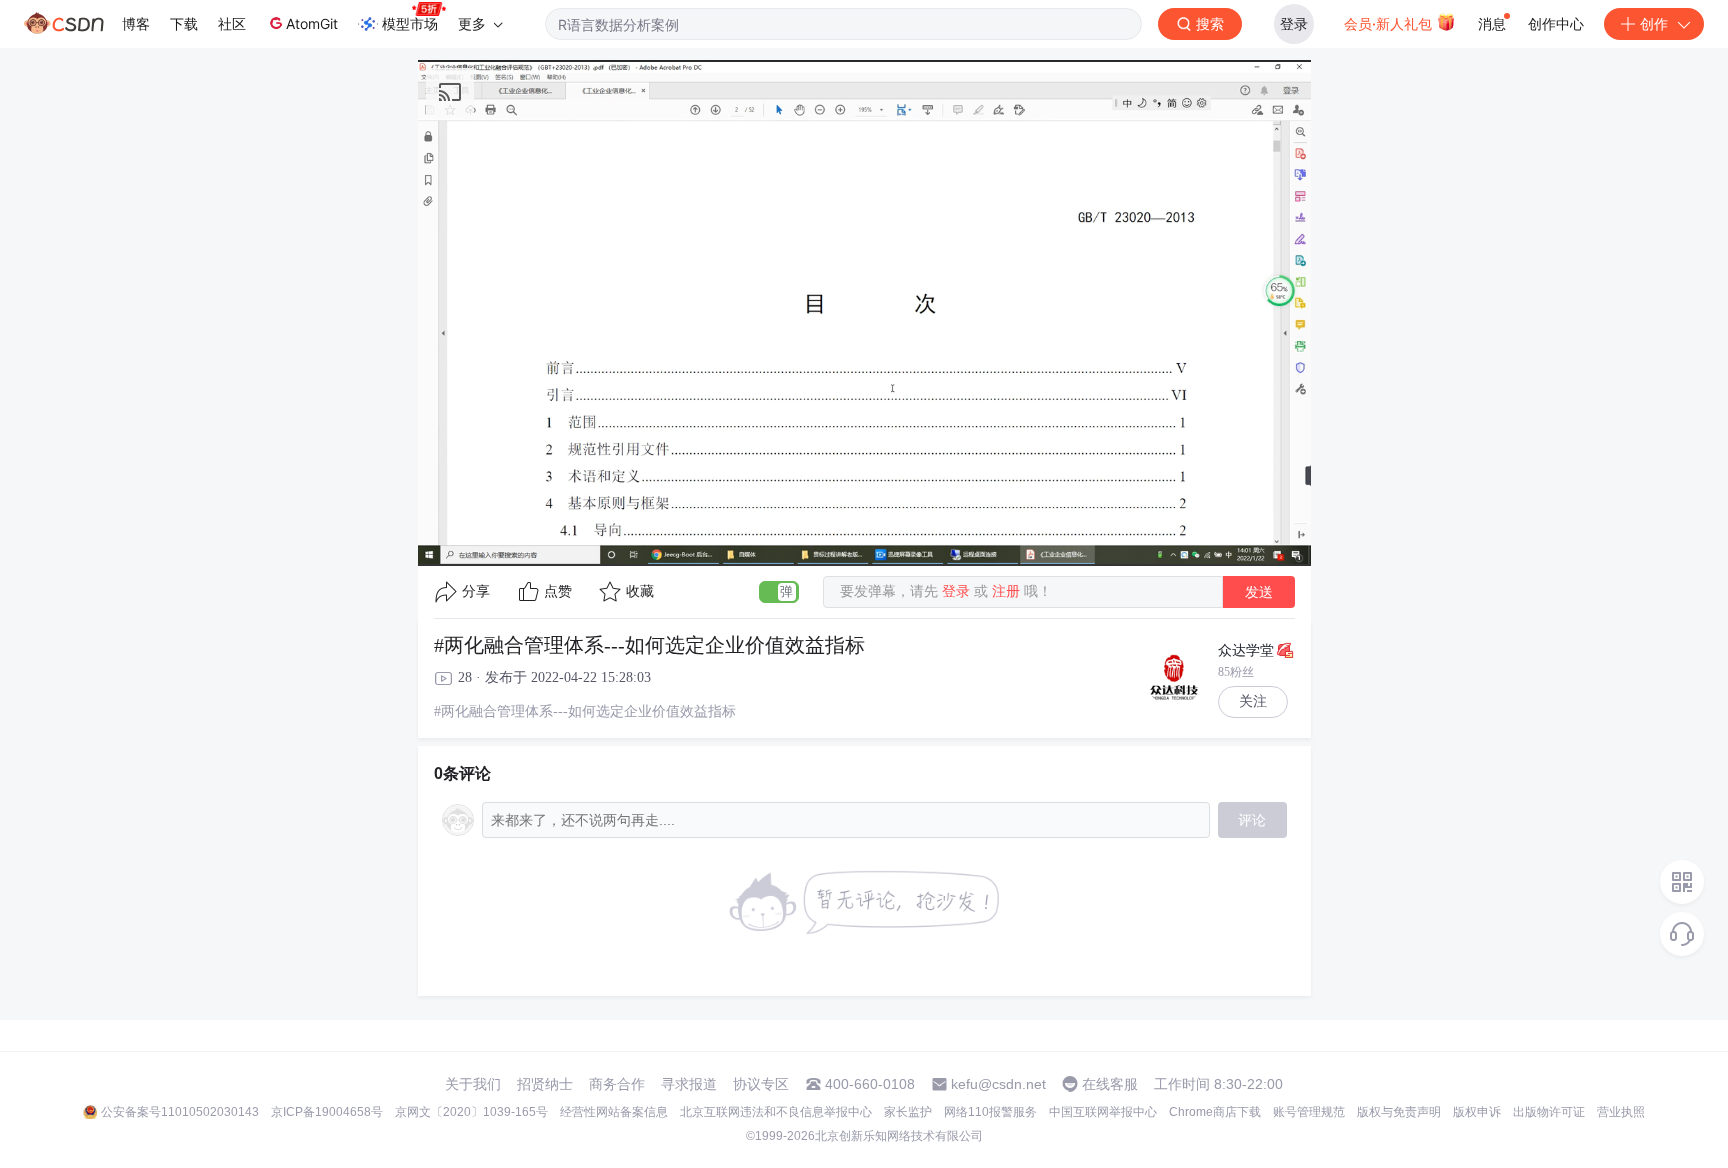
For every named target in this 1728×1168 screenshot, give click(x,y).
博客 (136, 23)
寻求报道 (689, 1084)
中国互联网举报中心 (1103, 1112)
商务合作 (617, 1084)
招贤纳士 (545, 1084)
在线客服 (1110, 1084)
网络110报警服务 (990, 1112)
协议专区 (761, 1084)
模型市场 (410, 23)
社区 (232, 23)
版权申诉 (1477, 1112)
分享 (476, 591)
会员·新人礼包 (1390, 23)
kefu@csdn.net (998, 1084)
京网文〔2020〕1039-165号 (471, 1112)
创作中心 (1556, 23)
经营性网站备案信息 (614, 1112)
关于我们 (473, 1084)
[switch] (779, 592)
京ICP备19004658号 (327, 1112)
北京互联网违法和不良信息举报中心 (776, 1112)
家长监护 (908, 1112)
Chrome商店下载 (1215, 1112)
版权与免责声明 (1399, 1112)
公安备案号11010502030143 (180, 1112)
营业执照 (1621, 1112)
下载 (184, 23)
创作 (1654, 23)
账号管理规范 (1309, 1112)
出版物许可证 (1549, 1112)
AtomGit (312, 23)
